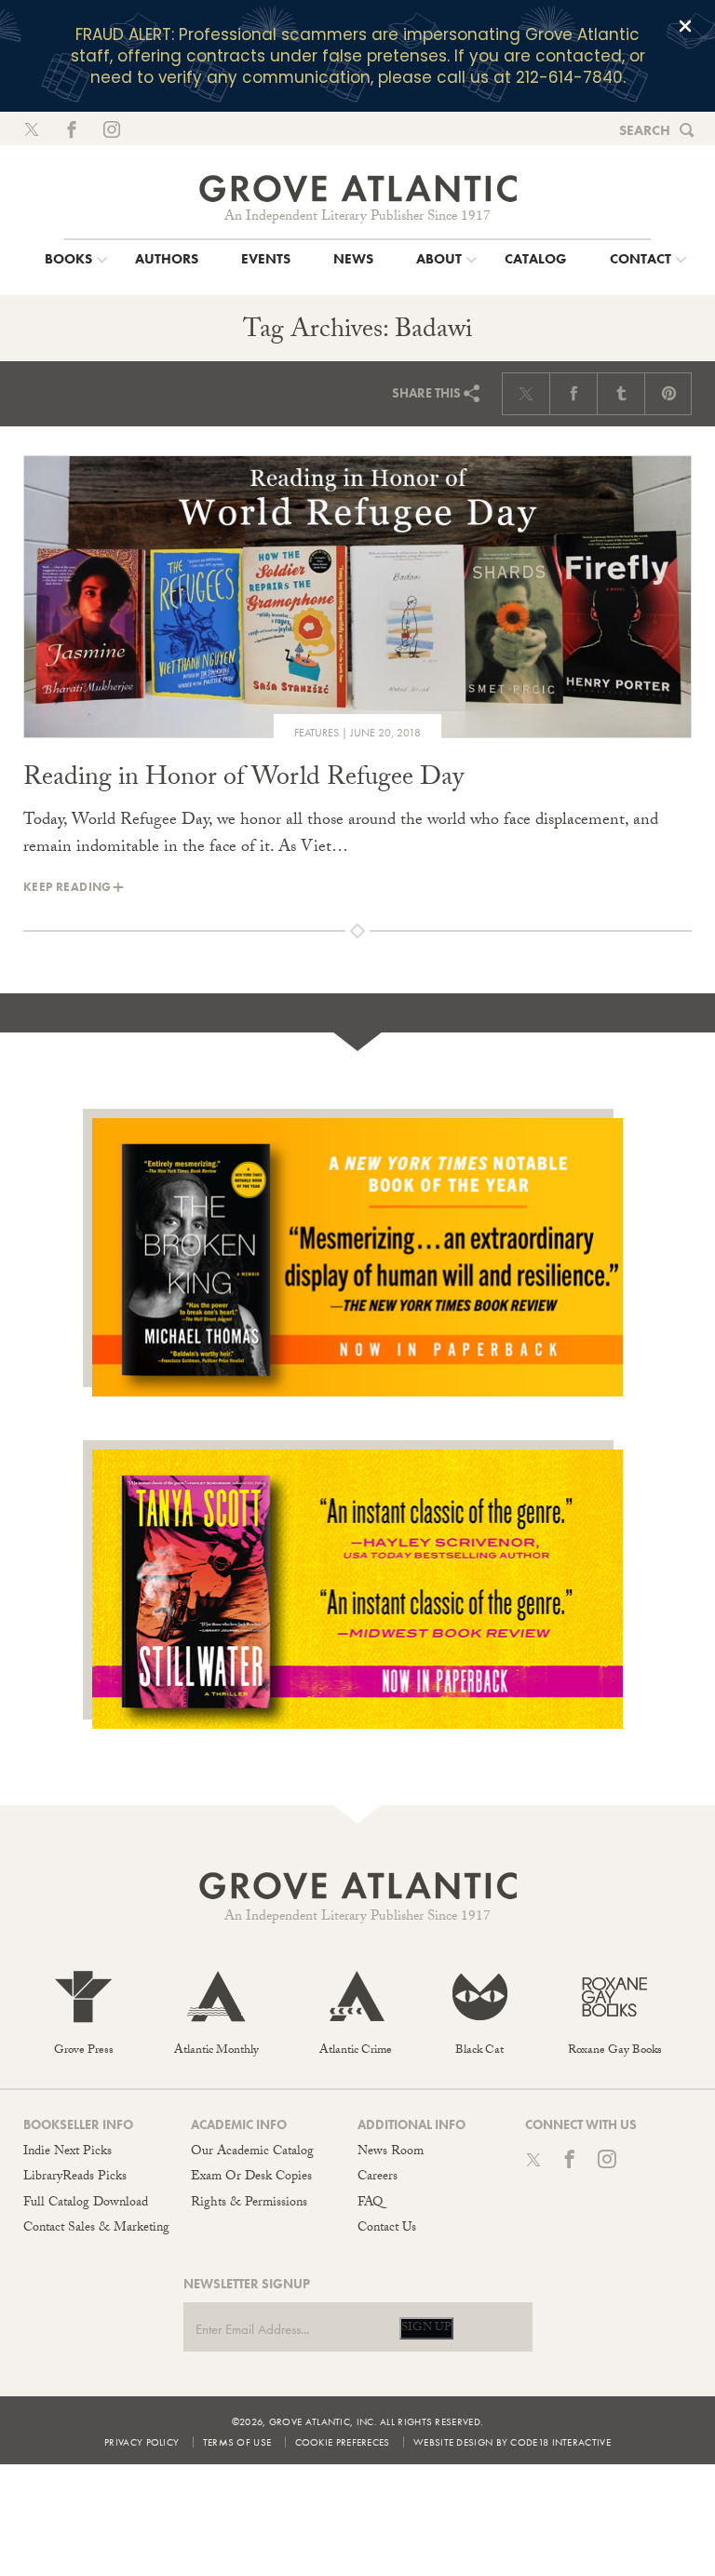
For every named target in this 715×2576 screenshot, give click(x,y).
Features (317, 733)
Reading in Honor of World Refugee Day (243, 780)
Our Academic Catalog (252, 2152)
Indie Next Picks (67, 2152)
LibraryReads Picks (75, 2178)
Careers (378, 2178)
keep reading (67, 887)
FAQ (370, 2204)
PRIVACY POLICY (142, 2442)
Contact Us (387, 2229)
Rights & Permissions (249, 2204)
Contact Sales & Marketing (96, 2229)
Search (645, 130)
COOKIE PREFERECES (343, 2442)
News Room (391, 2152)
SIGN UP (426, 2328)
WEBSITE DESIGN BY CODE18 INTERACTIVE (512, 2442)
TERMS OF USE (237, 2442)
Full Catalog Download (86, 2204)
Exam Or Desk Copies (251, 2178)
